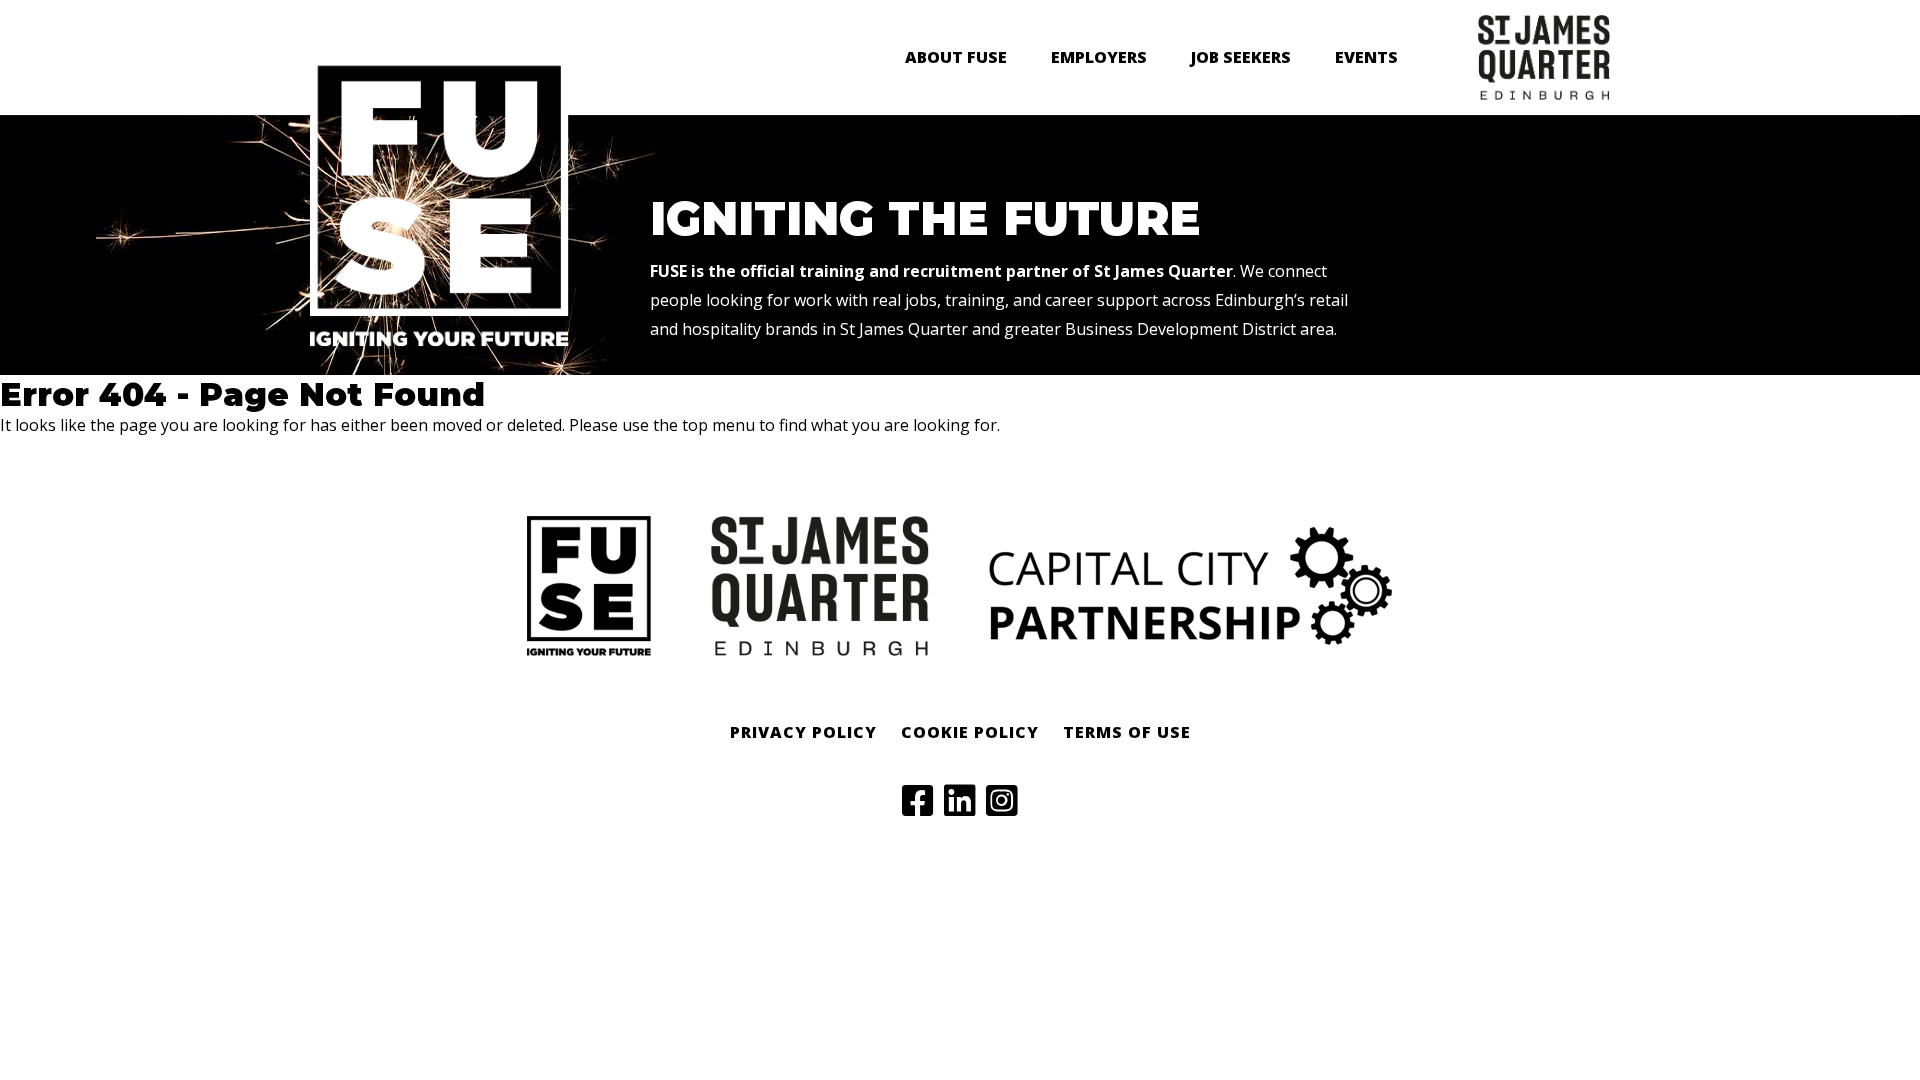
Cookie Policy (970, 732)
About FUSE (956, 57)
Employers (1099, 57)
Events (1366, 57)
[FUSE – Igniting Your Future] (439, 341)
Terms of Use (1127, 732)
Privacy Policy (803, 732)
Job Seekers (1241, 57)
